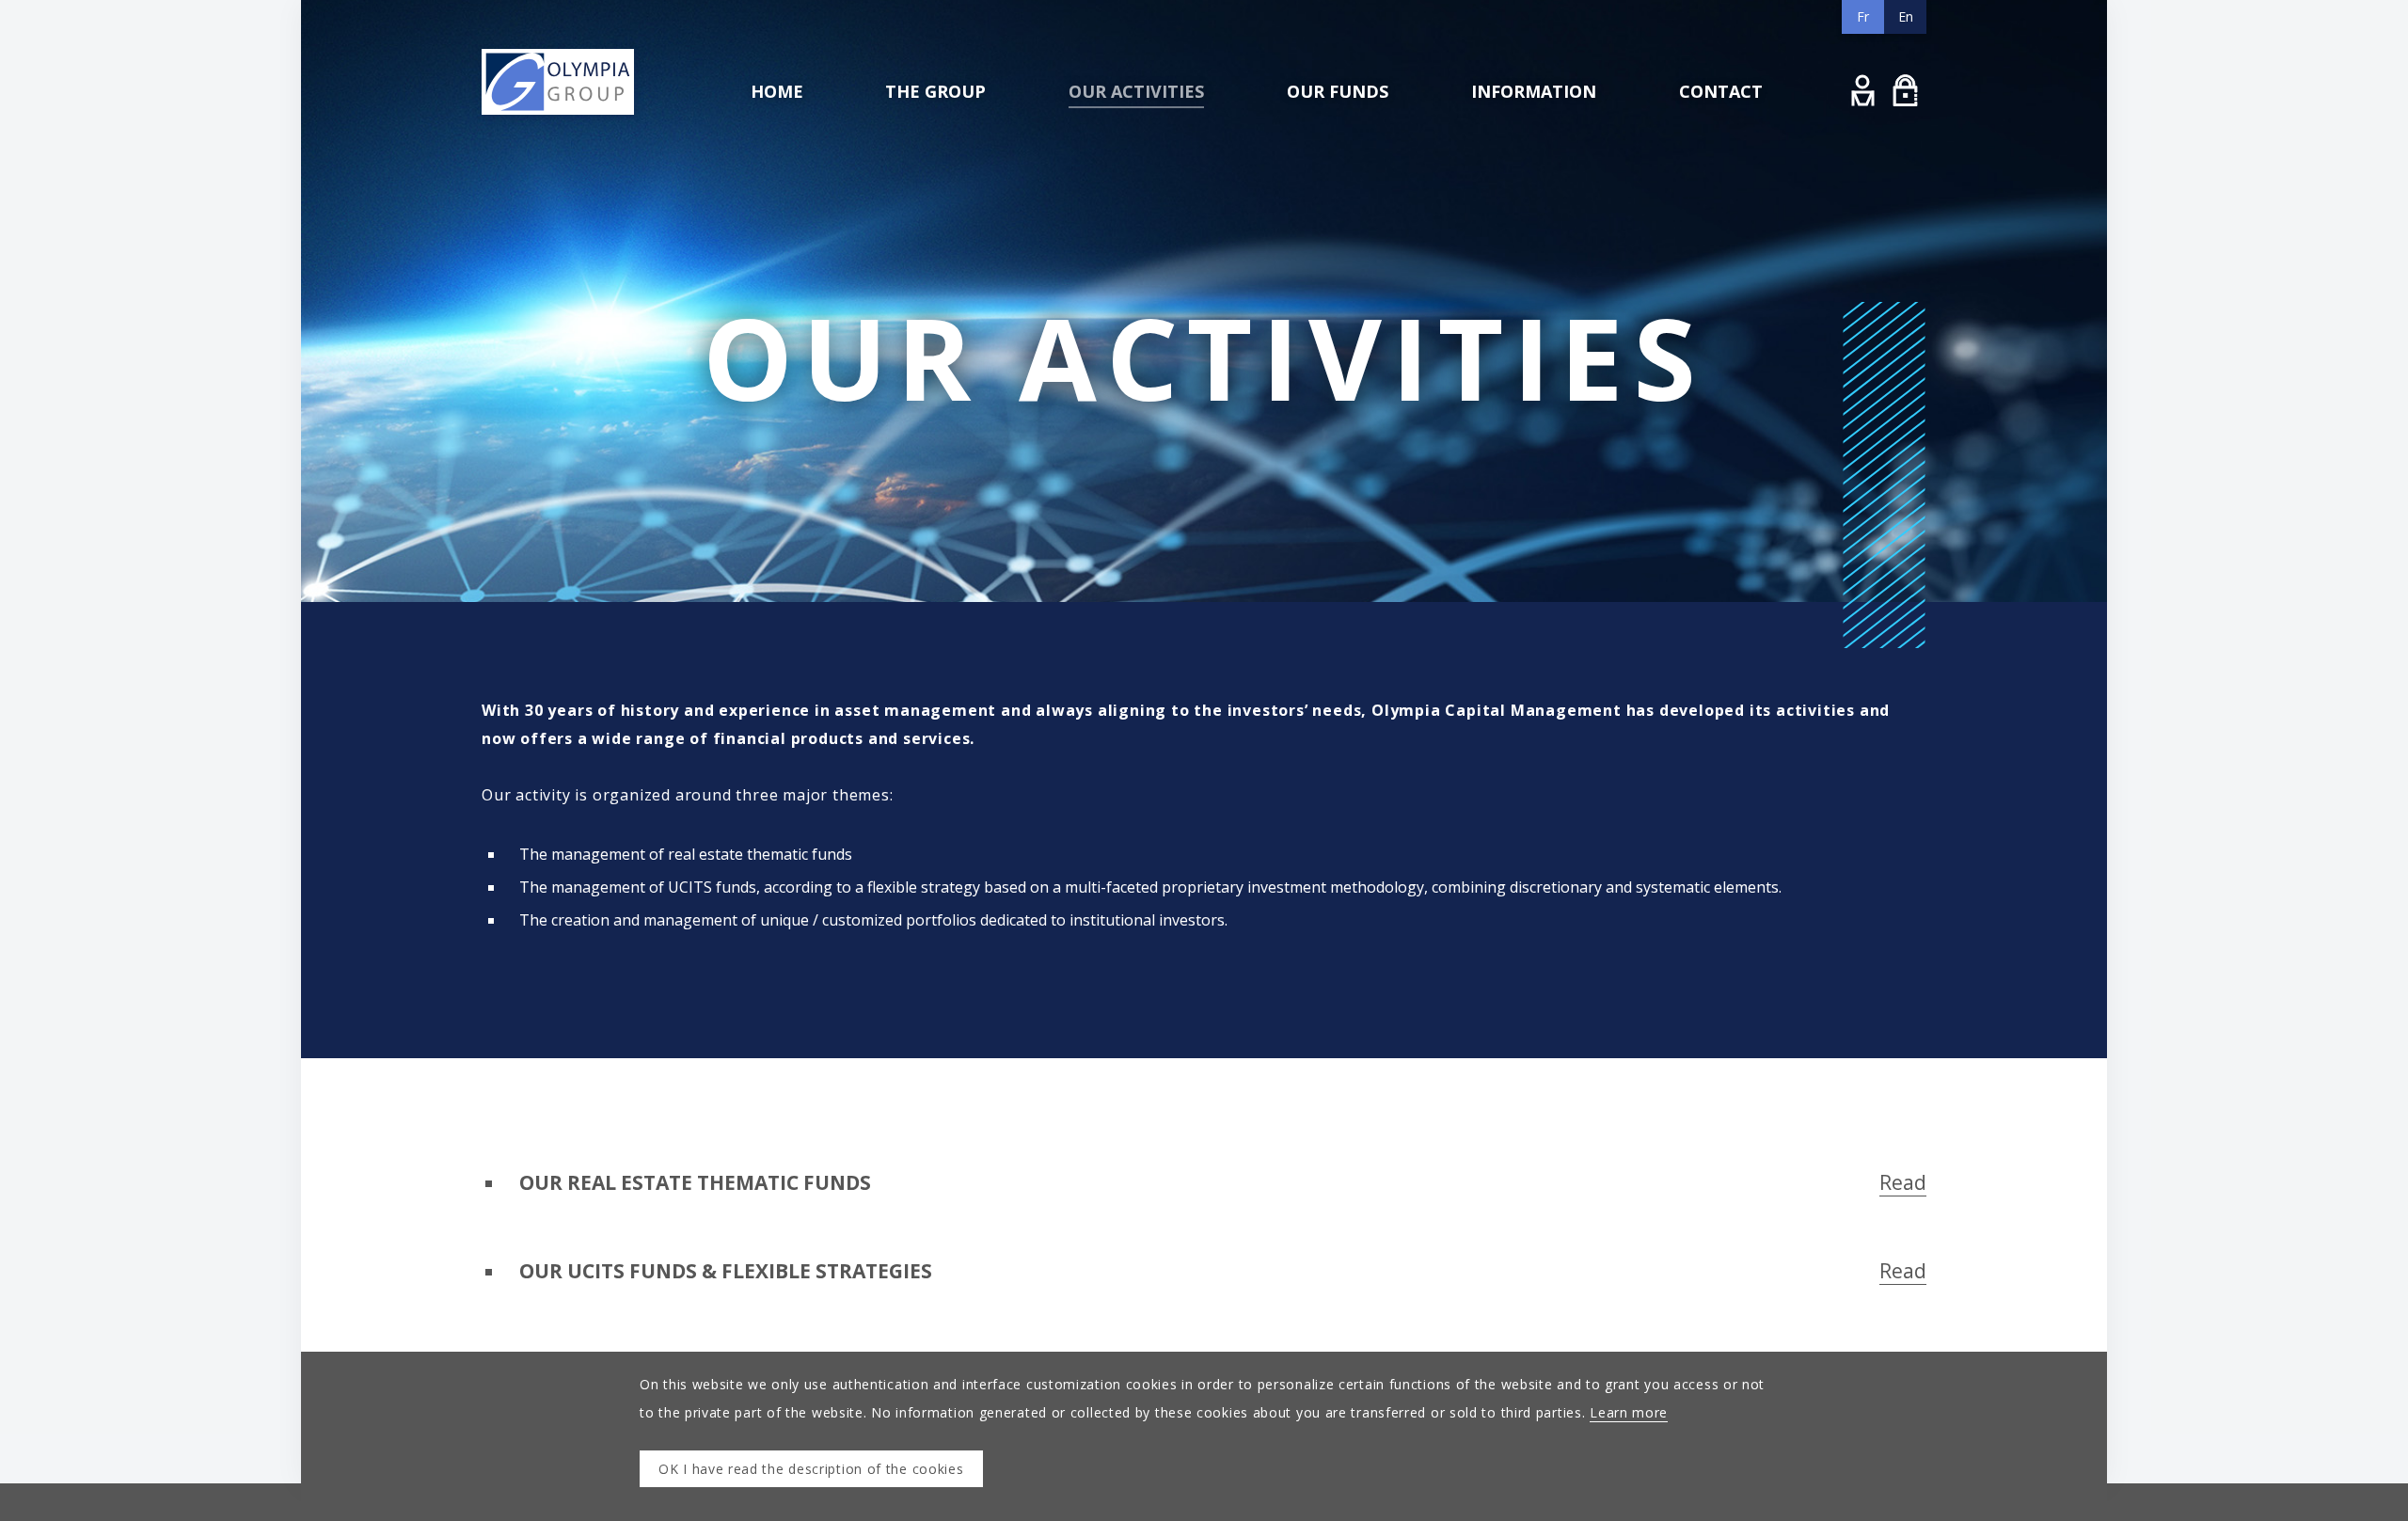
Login (1863, 90)
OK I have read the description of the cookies (811, 1469)
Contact (1721, 91)
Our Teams (924, 174)
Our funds (1338, 91)
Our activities (1136, 91)
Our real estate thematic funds (1159, 134)
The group (935, 91)
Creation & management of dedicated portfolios (1207, 213)
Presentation (928, 134)
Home (777, 91)
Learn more (1629, 1412)
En (1906, 16)
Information (1534, 91)
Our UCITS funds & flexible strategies (1176, 174)
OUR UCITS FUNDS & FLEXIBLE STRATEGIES (1223, 1271)
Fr (1863, 16)
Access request (1905, 90)
